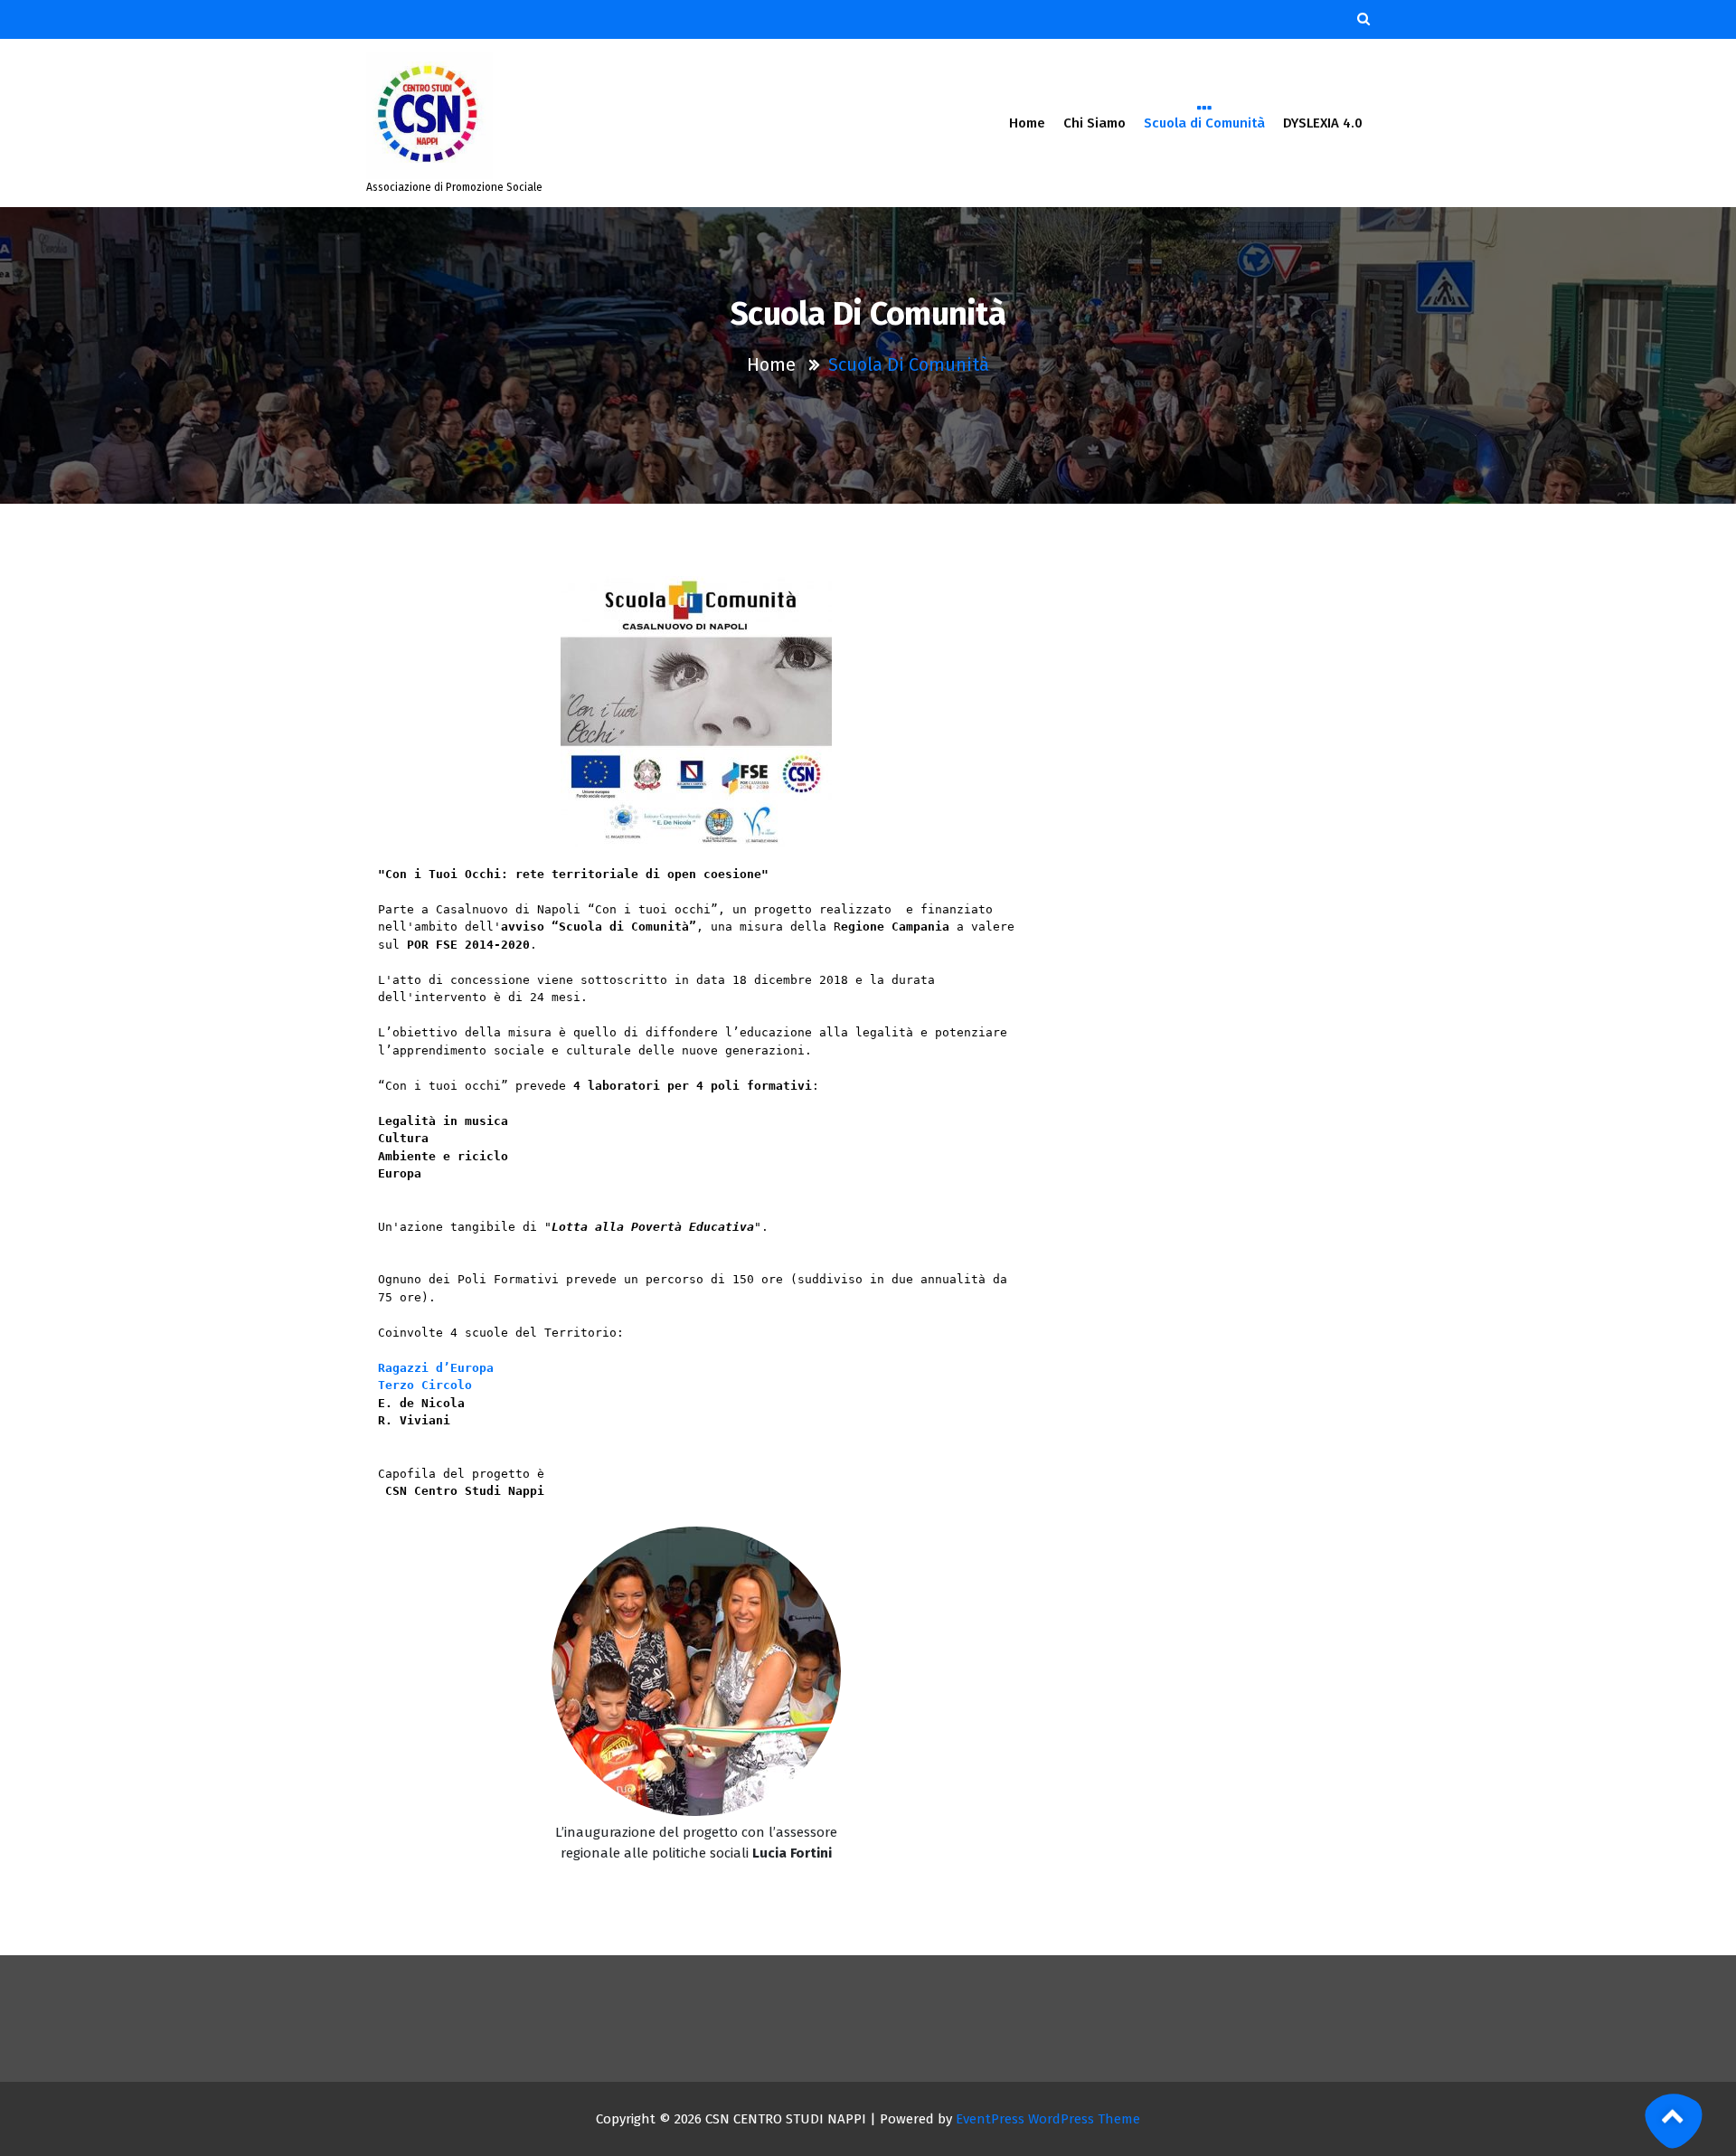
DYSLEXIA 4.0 (1323, 123)
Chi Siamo (1094, 123)
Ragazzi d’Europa (436, 1368)
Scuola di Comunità (1204, 123)
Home (1027, 123)
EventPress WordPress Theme (1048, 2119)
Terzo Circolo (425, 1385)
